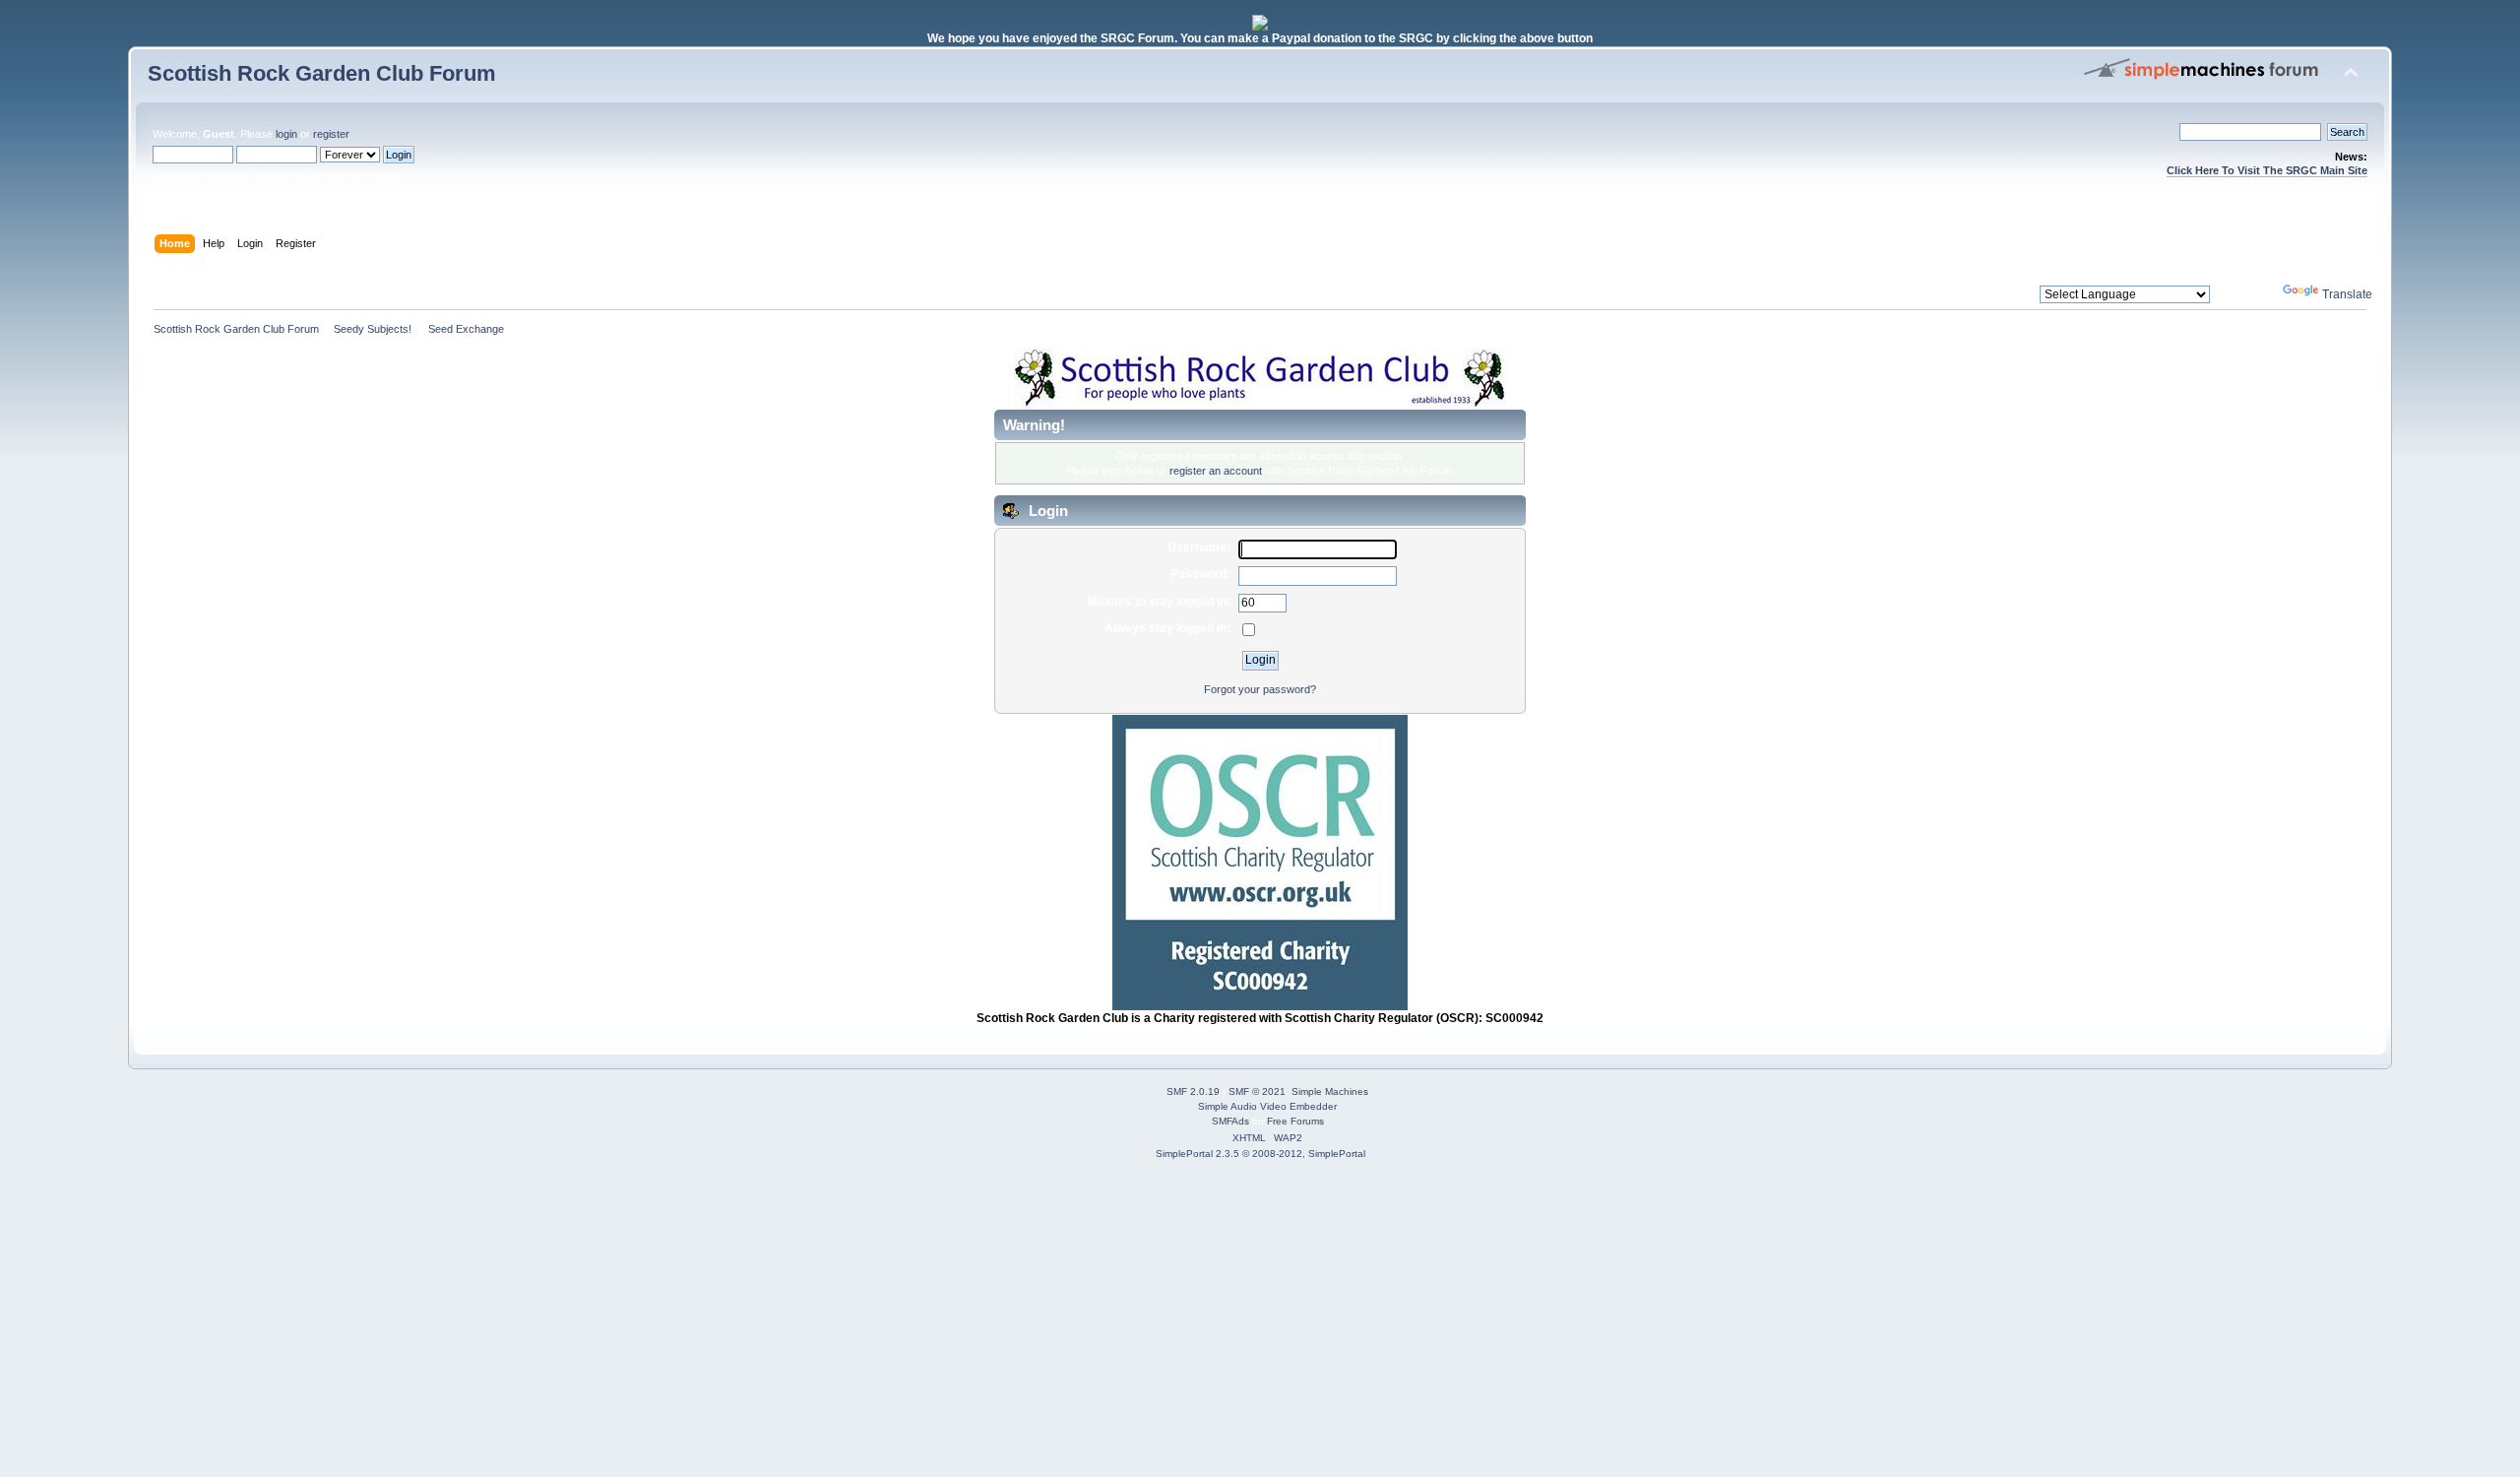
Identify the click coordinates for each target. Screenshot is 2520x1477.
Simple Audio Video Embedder (1267, 1106)
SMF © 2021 (1257, 1092)
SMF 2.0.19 (1193, 1092)
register (331, 134)
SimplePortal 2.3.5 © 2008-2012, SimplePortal (1260, 1154)
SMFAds (1230, 1121)
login (286, 134)
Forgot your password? (1260, 689)
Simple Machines (1330, 1092)
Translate (2347, 294)
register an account (1216, 471)
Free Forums (1295, 1121)
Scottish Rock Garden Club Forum (322, 73)
